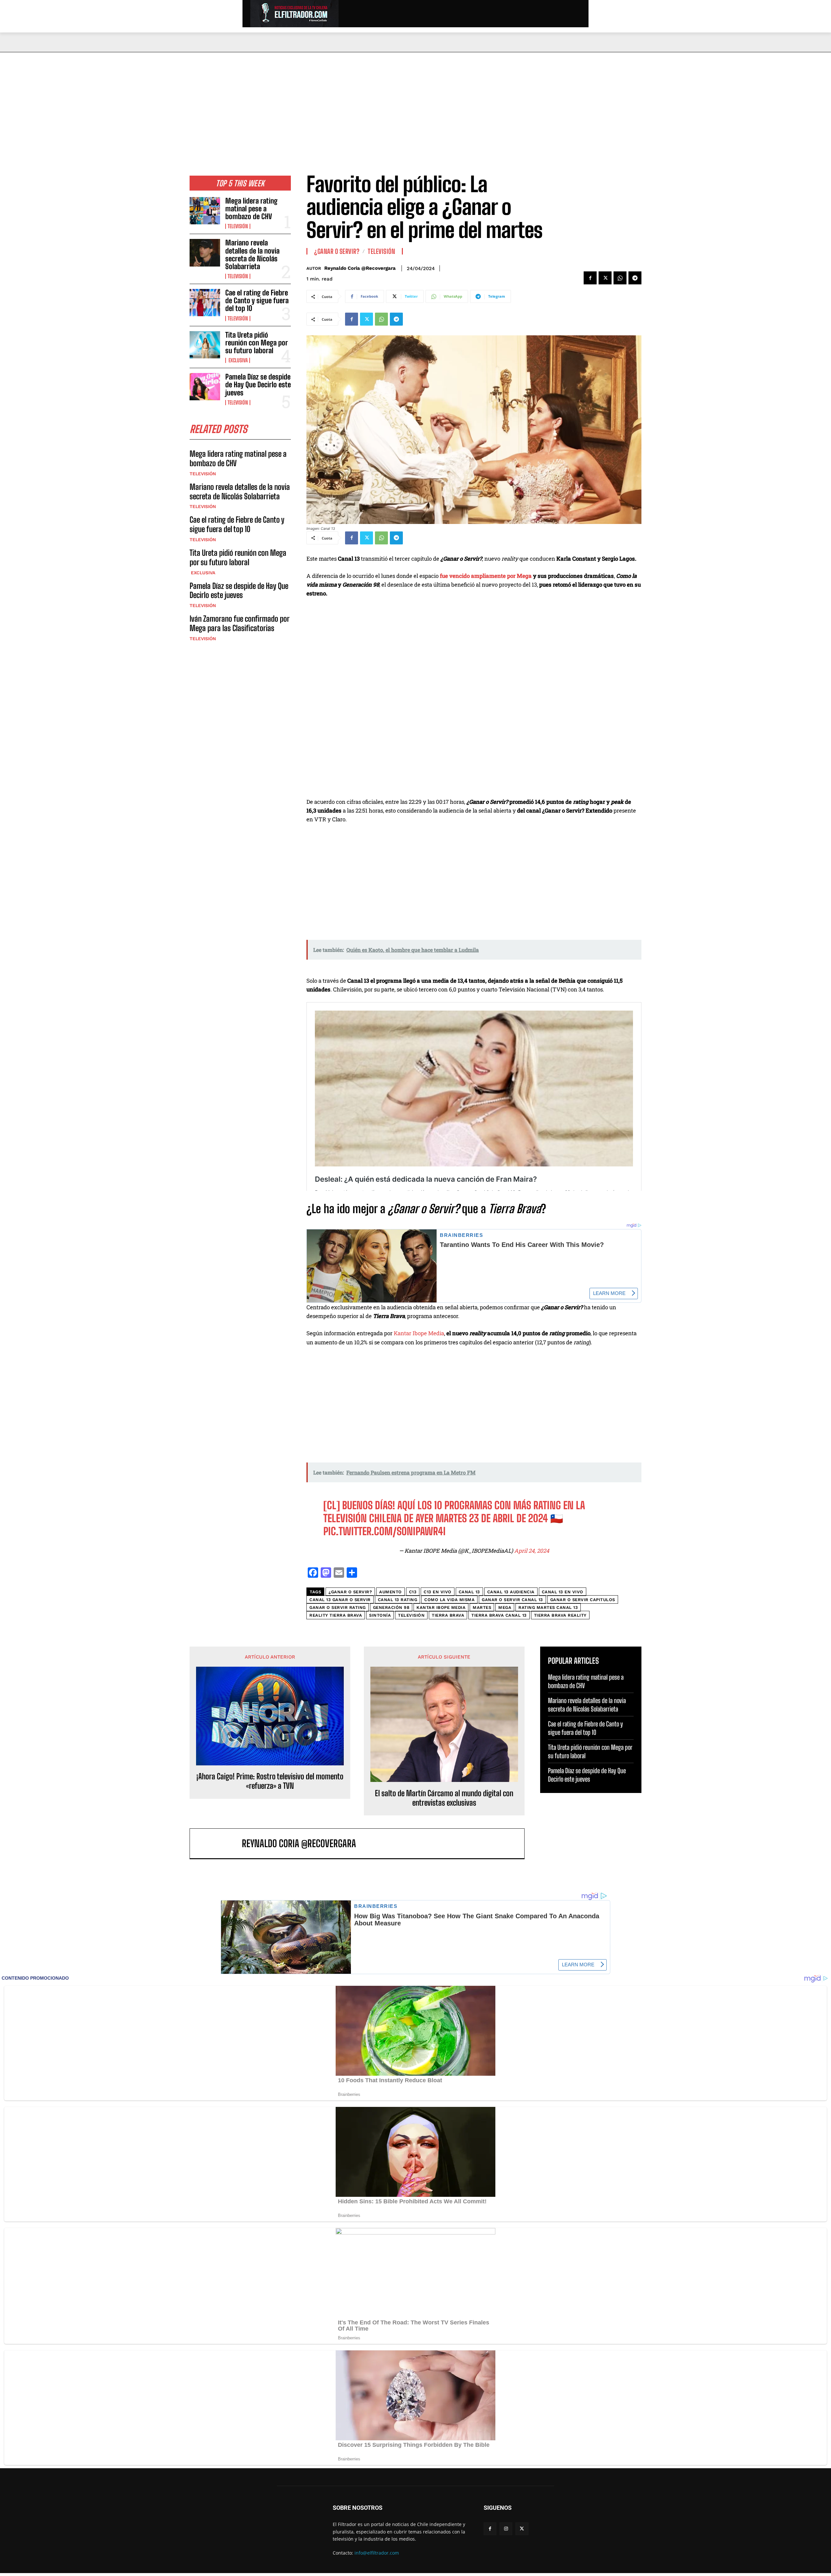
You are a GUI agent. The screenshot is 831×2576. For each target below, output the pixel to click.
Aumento (391, 1592)
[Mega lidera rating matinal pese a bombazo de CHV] (205, 211)
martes (482, 1607)
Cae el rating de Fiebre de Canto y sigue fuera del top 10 (257, 300)
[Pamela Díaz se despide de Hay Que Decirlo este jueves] (205, 387)
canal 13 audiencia (511, 1592)
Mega (505, 1607)
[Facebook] (590, 278)
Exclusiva (238, 360)
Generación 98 (391, 1607)
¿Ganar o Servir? (337, 251)
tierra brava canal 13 (499, 1615)
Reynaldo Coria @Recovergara (360, 268)
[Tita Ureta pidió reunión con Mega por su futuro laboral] (205, 345)
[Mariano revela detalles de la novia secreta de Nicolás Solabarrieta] (205, 253)
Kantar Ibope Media (419, 1333)
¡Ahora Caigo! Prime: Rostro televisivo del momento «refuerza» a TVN (270, 1781)
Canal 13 (469, 1592)
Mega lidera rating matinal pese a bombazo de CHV (251, 209)
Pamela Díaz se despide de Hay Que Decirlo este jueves (258, 385)
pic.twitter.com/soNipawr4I (384, 1531)
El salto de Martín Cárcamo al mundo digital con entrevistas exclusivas (444, 1798)
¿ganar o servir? (350, 1592)
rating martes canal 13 (548, 1607)
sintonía (380, 1615)
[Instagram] (506, 2529)
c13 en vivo (438, 1592)
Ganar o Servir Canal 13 (512, 1600)
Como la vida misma (449, 1600)
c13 (413, 1592)
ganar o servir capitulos (583, 1600)
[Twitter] (605, 278)
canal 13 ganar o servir (340, 1600)
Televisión (238, 226)
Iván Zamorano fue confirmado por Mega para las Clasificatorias (240, 623)
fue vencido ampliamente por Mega (486, 576)
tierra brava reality (560, 1615)
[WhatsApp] (620, 278)
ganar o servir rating (338, 1607)
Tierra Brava (448, 1615)
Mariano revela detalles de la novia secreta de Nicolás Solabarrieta (252, 255)
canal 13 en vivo (563, 1592)
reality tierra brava (336, 1615)
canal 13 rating (398, 1600)
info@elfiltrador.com (377, 2553)
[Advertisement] (415, 101)
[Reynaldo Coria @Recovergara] (219, 1843)
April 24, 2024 (532, 1551)
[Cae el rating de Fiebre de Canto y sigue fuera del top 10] (205, 303)
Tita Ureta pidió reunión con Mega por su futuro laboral (257, 343)
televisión (411, 1615)
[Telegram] (635, 278)
